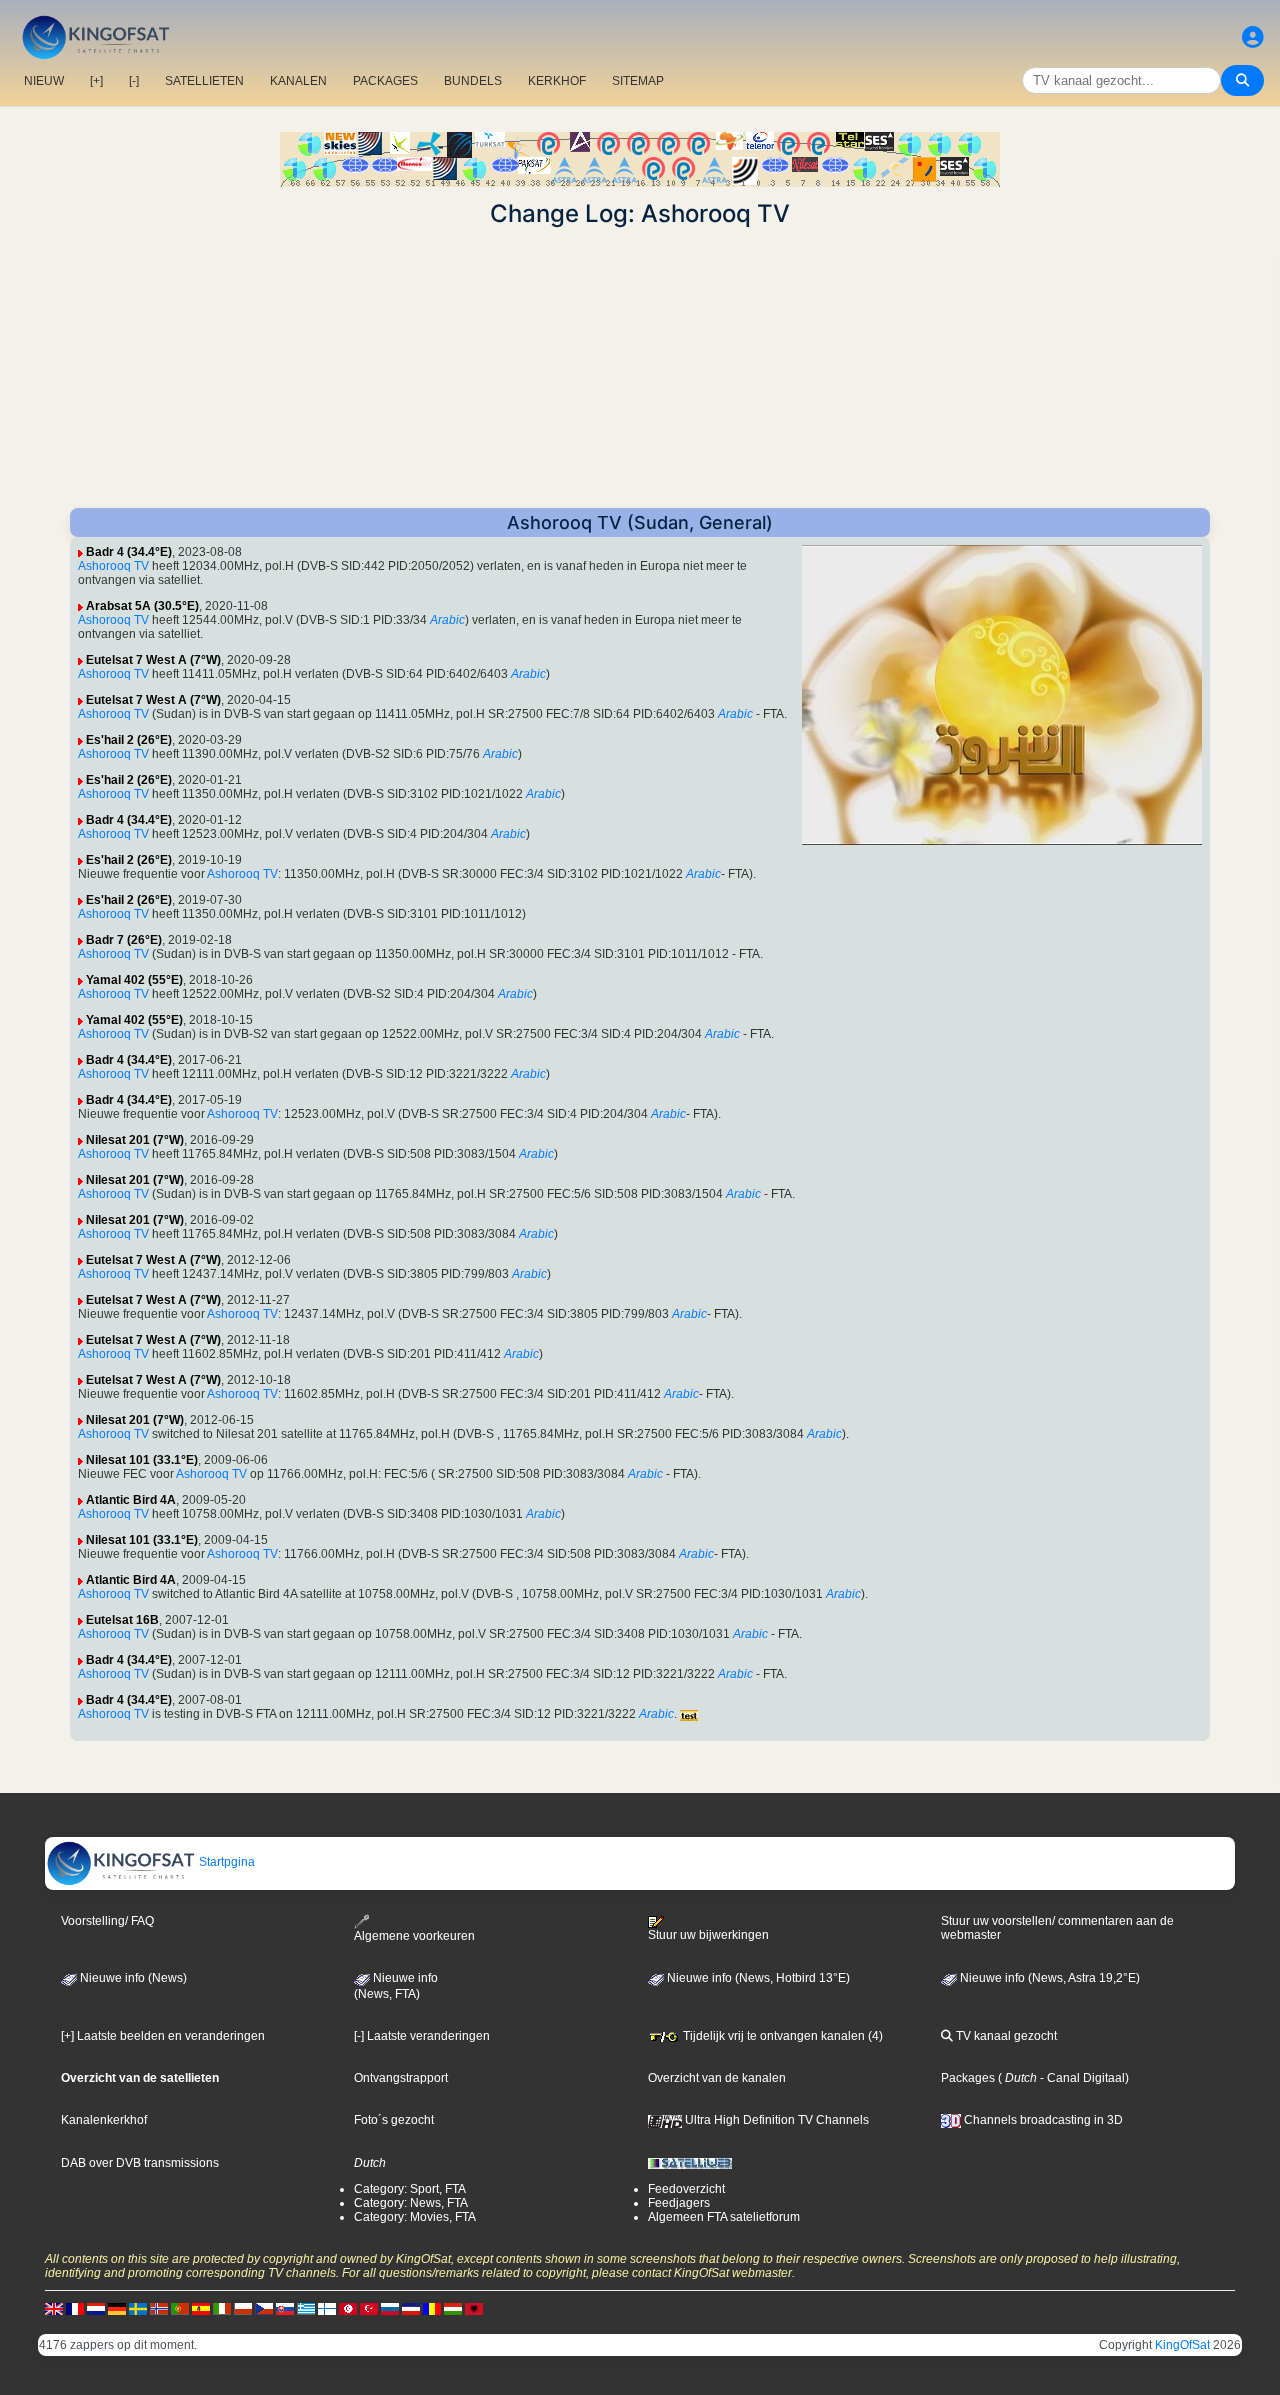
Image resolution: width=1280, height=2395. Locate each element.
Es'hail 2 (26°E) (129, 740)
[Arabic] (348, 2308)
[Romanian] (432, 2308)
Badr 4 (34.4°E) (129, 552)
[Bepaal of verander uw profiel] (1253, 37)
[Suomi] (327, 2308)
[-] (134, 81)
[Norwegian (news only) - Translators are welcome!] (159, 2308)
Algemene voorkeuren (414, 1936)
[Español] (201, 2308)
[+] (96, 81)
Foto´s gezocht (394, 2120)
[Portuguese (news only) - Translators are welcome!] (180, 2308)
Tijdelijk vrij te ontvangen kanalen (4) (781, 2036)
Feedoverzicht (686, 2189)
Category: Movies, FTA (415, 2217)
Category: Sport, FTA (410, 2189)
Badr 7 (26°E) (124, 940)
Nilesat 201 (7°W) (135, 1140)
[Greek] (306, 2308)
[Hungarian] (453, 2308)
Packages (968, 2078)
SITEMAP (638, 81)
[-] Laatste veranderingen (422, 2036)
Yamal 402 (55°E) (134, 980)
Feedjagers (679, 2203)
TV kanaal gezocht (1005, 2036)
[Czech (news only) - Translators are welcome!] (264, 2308)
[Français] (75, 2308)
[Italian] (222, 2308)
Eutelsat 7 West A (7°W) (153, 660)
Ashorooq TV (113, 566)
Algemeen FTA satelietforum (724, 2217)
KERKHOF (557, 81)
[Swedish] (138, 2308)
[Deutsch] (117, 2308)
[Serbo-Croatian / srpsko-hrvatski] (411, 2308)
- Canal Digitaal (1081, 2078)
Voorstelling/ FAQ (107, 1921)
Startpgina (225, 1862)
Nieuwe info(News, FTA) (396, 1986)
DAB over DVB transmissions (140, 2163)
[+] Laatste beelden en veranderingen (163, 2036)
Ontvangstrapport (401, 2078)
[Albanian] (474, 2308)
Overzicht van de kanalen (717, 2078)
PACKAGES (385, 81)
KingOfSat (1182, 2345)
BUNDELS (473, 81)
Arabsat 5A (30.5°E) (142, 606)
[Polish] (243, 2308)
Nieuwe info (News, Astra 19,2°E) (1048, 1978)
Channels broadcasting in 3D (1042, 2120)
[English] (54, 2308)
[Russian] (390, 2308)
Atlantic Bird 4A (131, 1500)
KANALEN (298, 81)
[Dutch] (96, 2308)
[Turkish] (369, 2308)
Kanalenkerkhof (104, 2120)
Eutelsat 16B (122, 1620)
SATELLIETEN (204, 81)
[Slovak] (285, 2308)
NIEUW (44, 81)
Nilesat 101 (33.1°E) (142, 1460)
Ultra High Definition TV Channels (775, 2120)
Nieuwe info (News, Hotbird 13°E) (757, 1978)
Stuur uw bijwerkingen (708, 1935)
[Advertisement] (640, 368)
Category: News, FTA (411, 2203)
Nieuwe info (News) (132, 1978)
